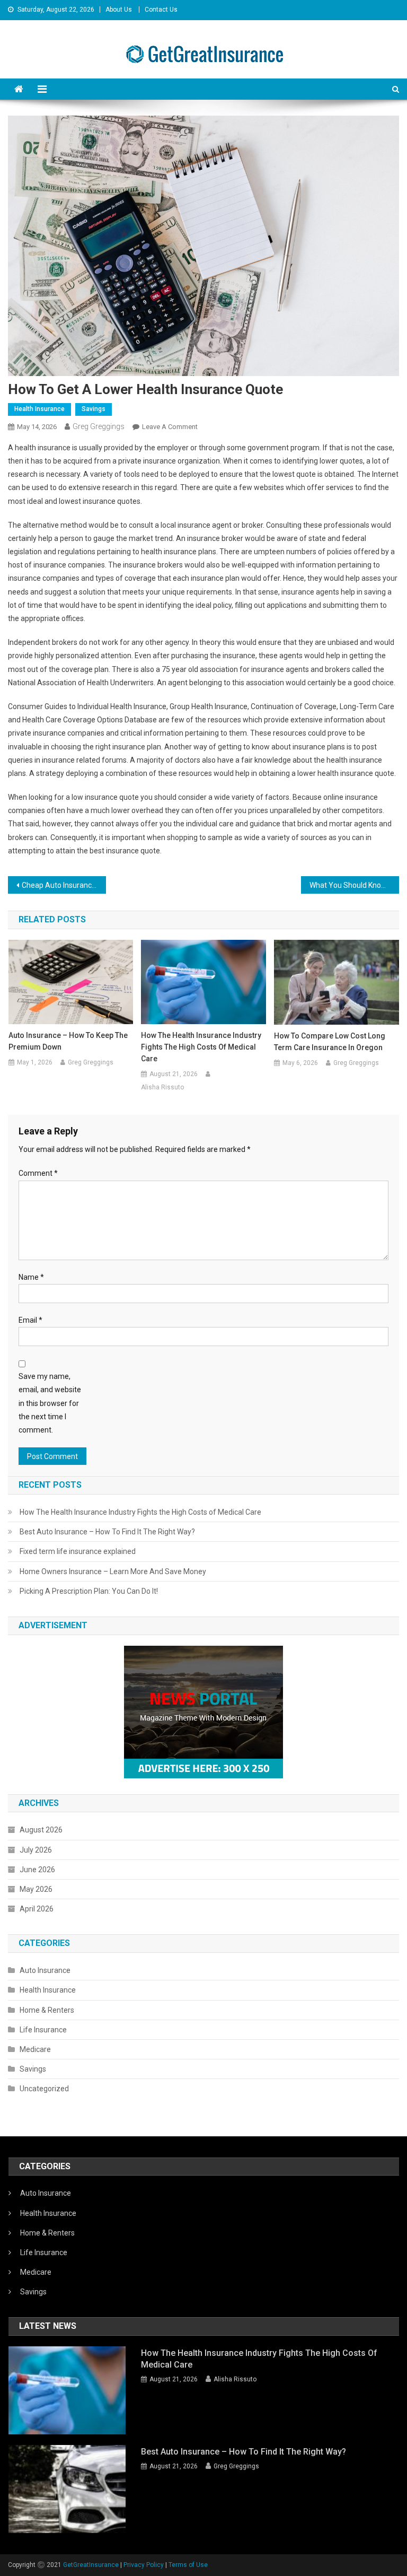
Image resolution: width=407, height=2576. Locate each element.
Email (30, 1320)
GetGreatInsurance (91, 2565)
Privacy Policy (144, 2565)
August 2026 (41, 1830)
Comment (38, 1173)
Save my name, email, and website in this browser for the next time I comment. (50, 1403)
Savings (94, 409)
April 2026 (37, 1909)
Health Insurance (39, 409)
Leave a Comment (170, 427)
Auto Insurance (45, 1970)
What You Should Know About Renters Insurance (354, 885)
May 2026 (36, 1889)
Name (31, 1277)
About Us (119, 10)
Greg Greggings (99, 426)
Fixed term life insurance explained (78, 1551)
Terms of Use (188, 2565)
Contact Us (161, 10)
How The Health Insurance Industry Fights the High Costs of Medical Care (201, 1047)
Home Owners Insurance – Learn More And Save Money (113, 1571)
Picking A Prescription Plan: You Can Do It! (89, 1591)
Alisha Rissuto (162, 1087)
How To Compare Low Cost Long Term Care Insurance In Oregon (330, 1042)
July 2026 (36, 1850)
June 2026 (37, 1870)
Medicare (35, 2049)
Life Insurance (43, 2030)
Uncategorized (44, 2089)
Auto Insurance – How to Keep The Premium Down (68, 1041)
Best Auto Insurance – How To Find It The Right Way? (107, 1532)
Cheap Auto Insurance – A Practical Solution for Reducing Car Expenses (64, 885)
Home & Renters (47, 2010)
